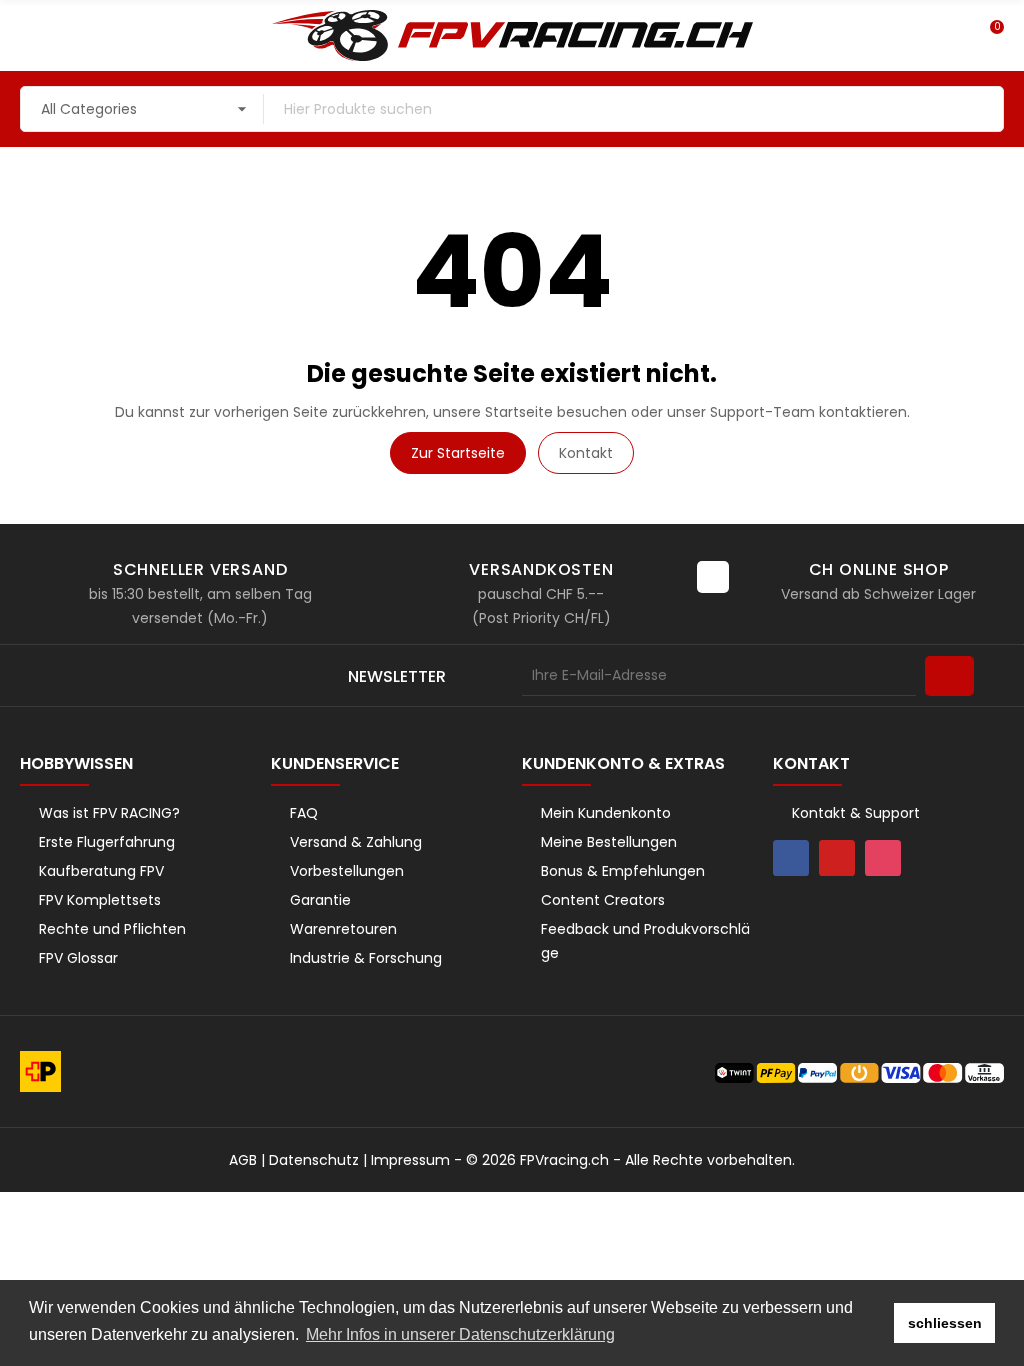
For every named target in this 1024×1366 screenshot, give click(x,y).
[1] (949, 676)
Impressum (410, 1160)
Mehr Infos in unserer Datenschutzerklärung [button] (460, 1334)
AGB (243, 1160)
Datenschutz (314, 1160)
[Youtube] (837, 858)
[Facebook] (791, 858)
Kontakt (586, 453)
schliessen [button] (945, 1323)
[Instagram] (883, 858)
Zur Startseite (458, 453)
